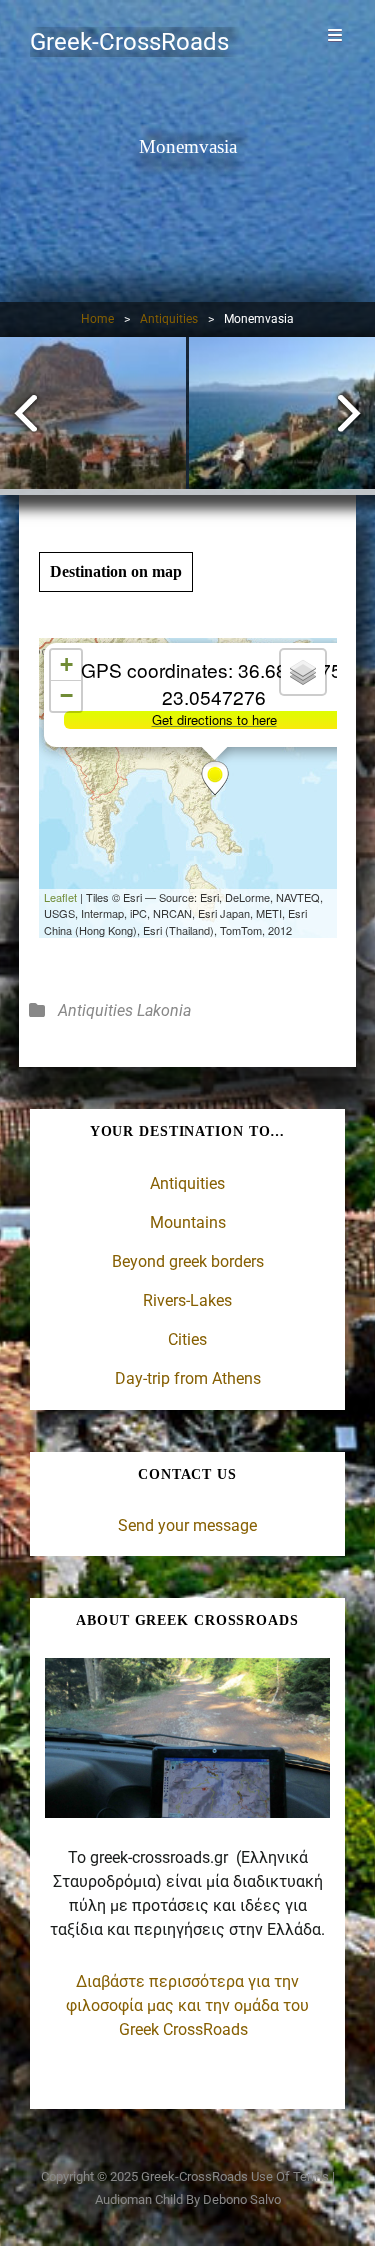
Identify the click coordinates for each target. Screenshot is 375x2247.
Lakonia (164, 1010)
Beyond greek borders (188, 1261)
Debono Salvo (242, 2199)
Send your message (187, 1525)
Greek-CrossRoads (129, 42)
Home (97, 319)
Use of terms (290, 2176)
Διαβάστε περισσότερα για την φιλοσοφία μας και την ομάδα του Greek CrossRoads (187, 2005)
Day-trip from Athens (188, 1378)
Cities (187, 1339)
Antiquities (169, 319)
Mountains (188, 1222)
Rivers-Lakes (187, 1300)
